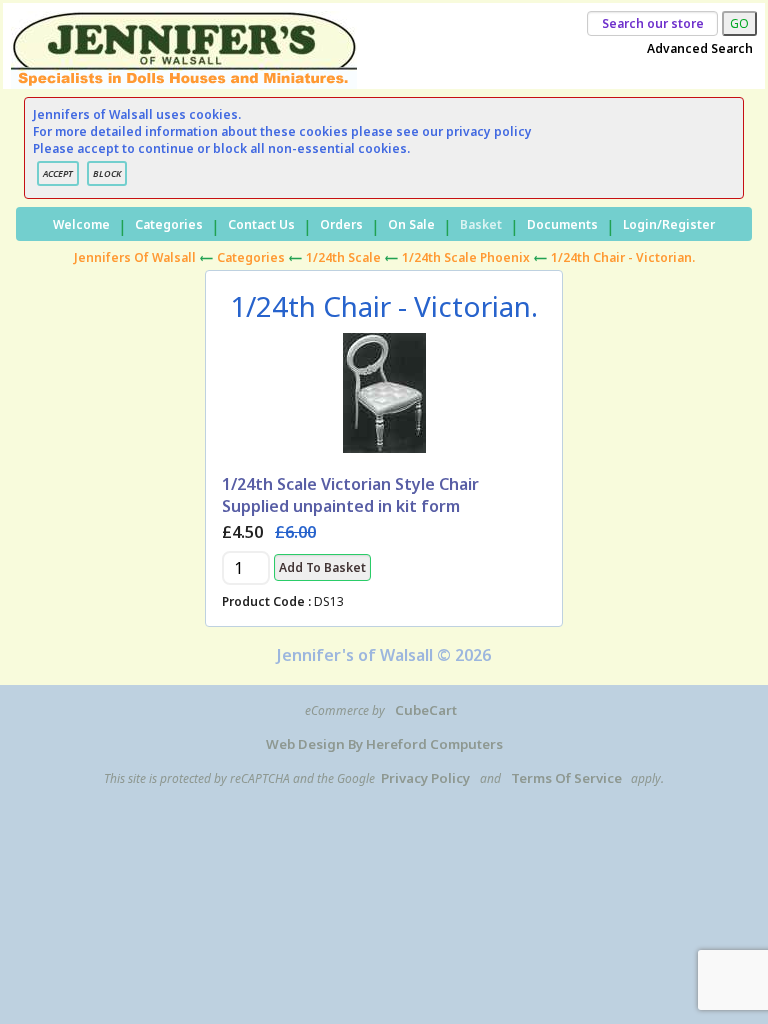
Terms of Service (566, 778)
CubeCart (426, 710)
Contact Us (261, 224)
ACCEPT (58, 173)
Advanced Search (700, 48)
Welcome (81, 224)
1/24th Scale (343, 257)
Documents (562, 224)
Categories (169, 224)
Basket (481, 224)
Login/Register (669, 224)
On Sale (411, 224)
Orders (341, 224)
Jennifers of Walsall (135, 257)
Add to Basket (322, 567)
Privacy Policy (425, 778)
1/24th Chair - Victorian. (623, 257)
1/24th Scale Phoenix (466, 257)
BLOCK (107, 173)
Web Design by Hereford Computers (384, 744)
